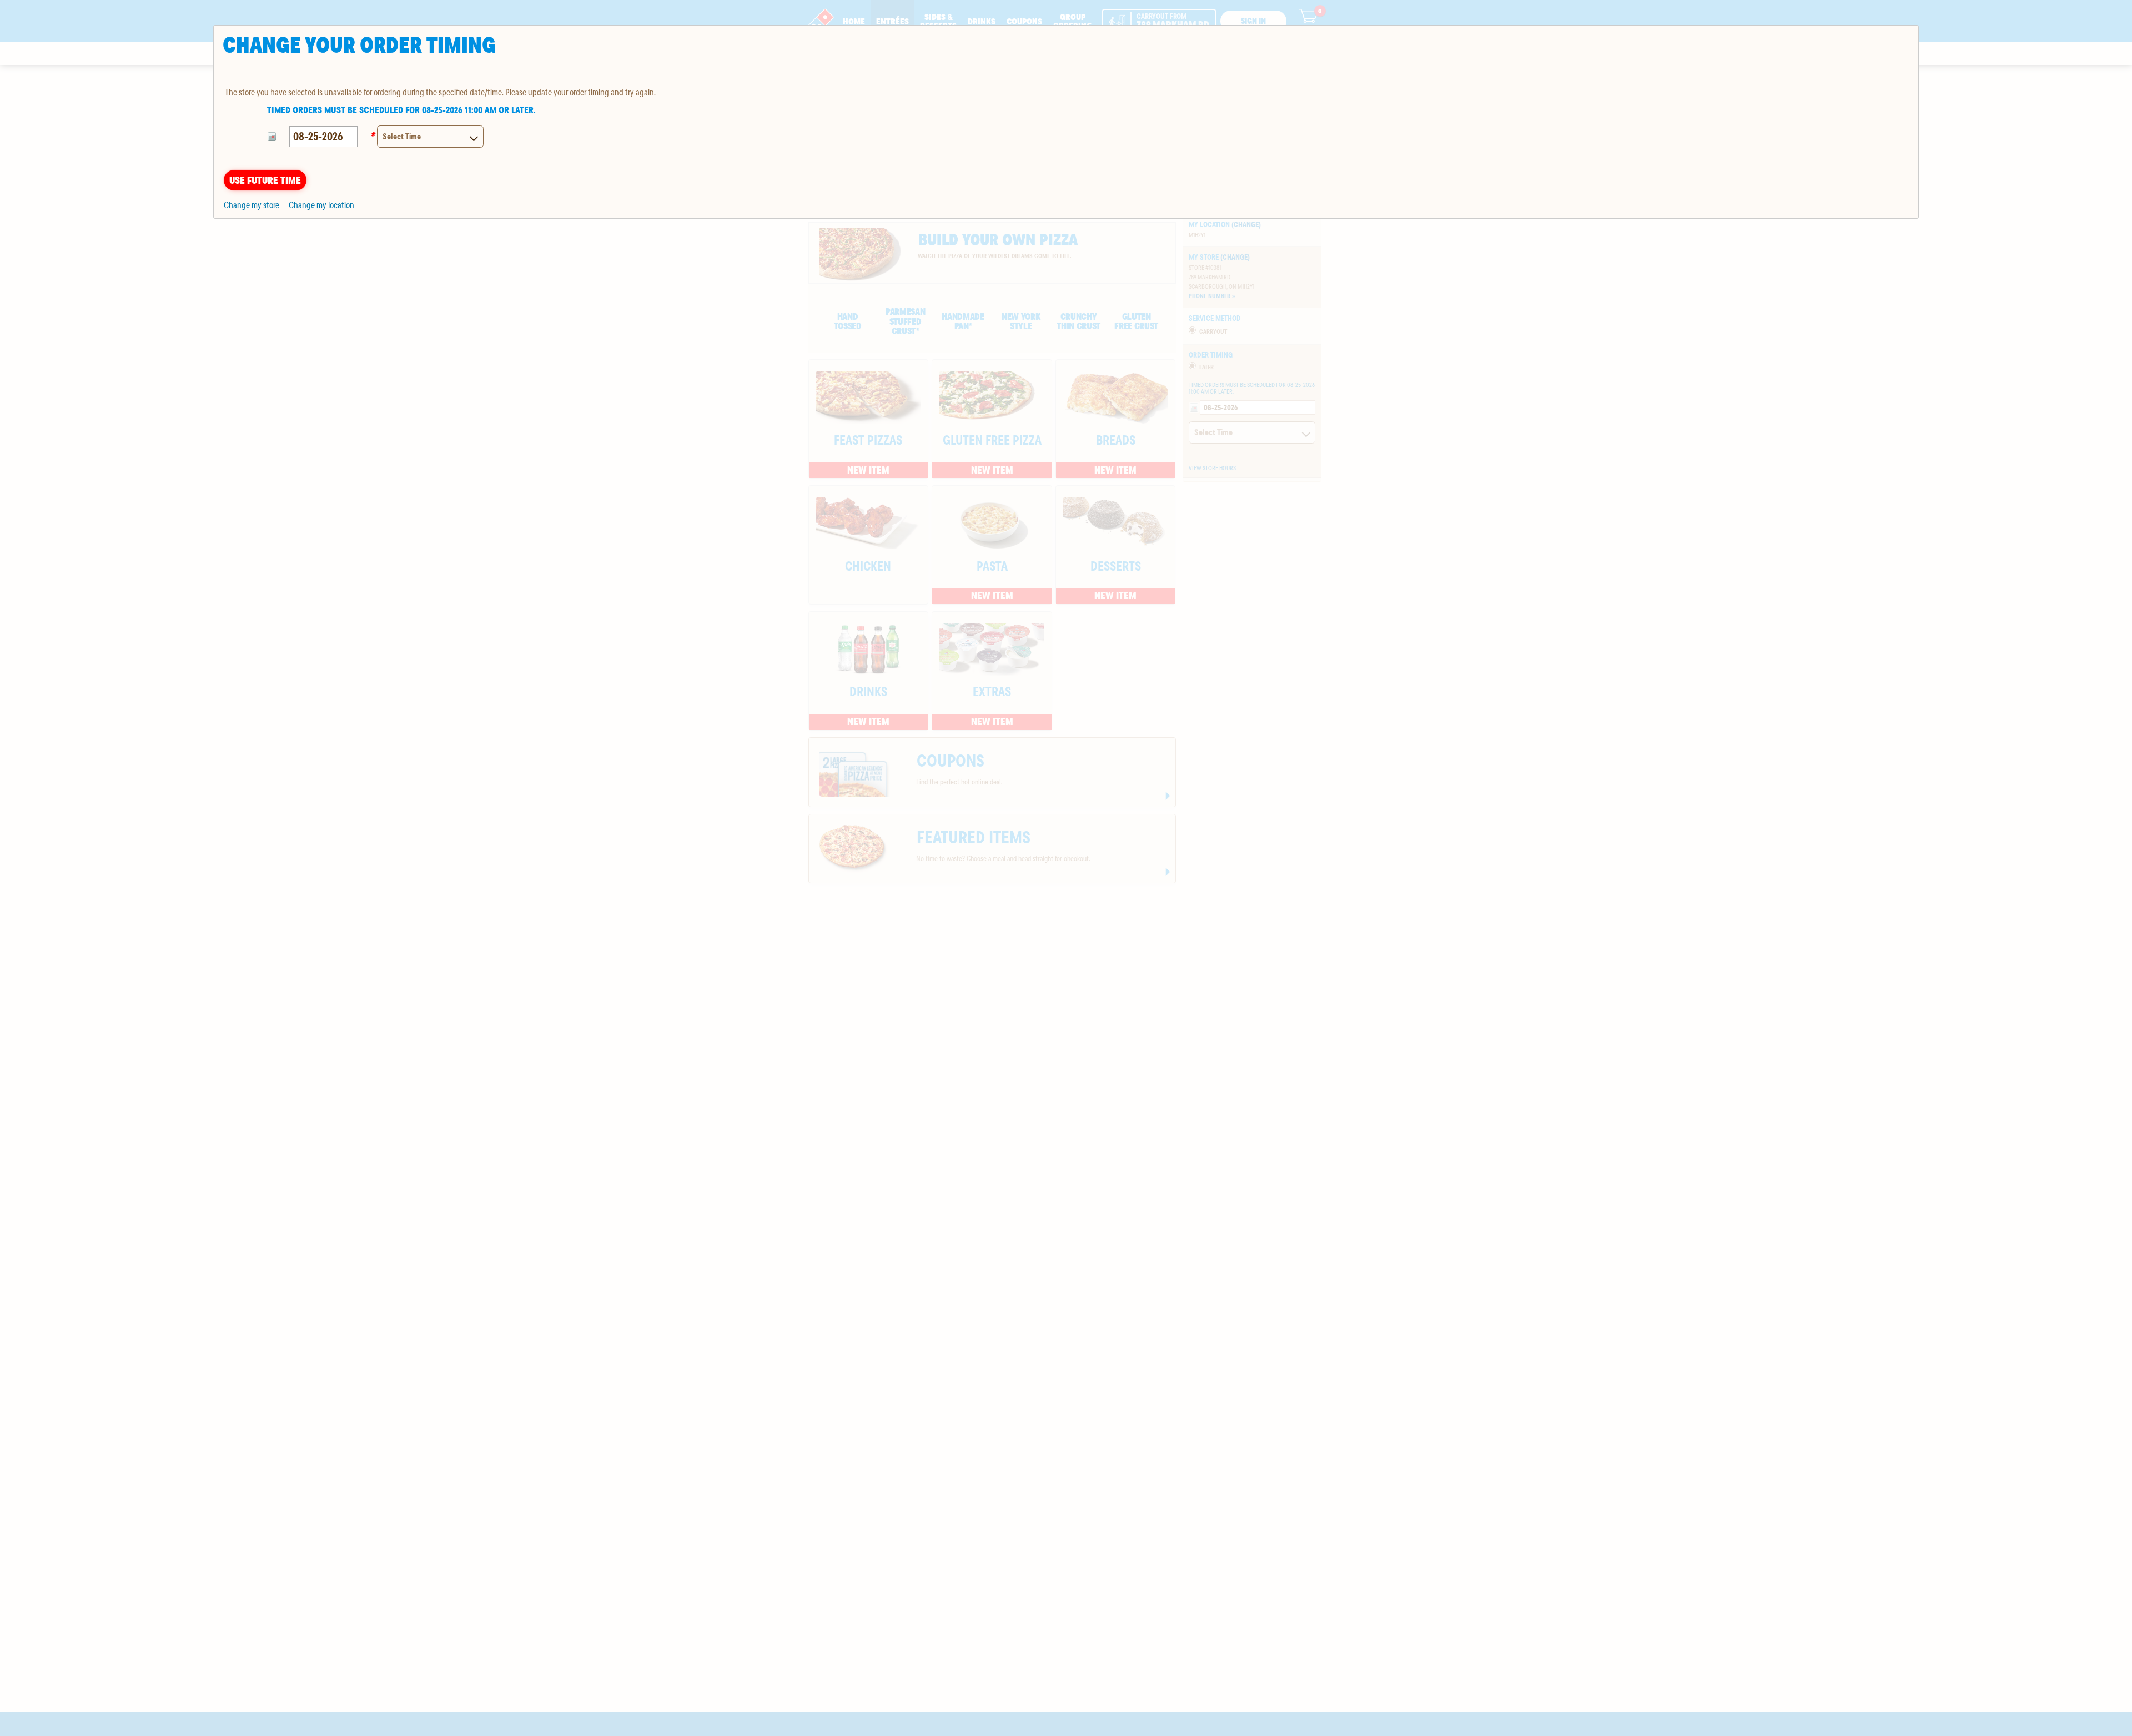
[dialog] (1066, 122)
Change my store (252, 205)
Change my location (321, 205)
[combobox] (430, 137)
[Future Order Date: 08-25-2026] (273, 137)
